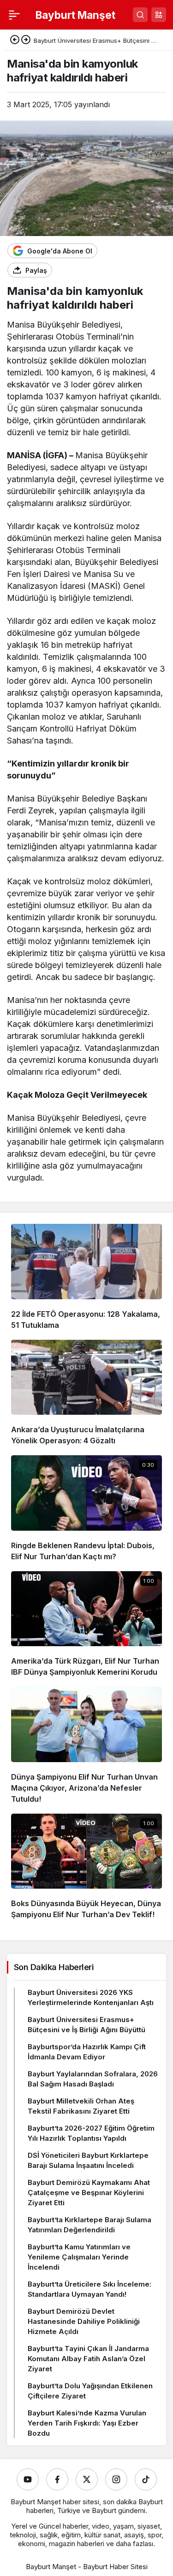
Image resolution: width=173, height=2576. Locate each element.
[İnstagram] (116, 2479)
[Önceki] (15, 40)
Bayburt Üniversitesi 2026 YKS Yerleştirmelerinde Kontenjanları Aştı (91, 1997)
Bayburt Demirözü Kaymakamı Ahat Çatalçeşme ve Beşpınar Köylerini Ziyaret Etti (89, 2193)
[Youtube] (28, 2479)
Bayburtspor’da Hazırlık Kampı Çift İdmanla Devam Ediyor (87, 2052)
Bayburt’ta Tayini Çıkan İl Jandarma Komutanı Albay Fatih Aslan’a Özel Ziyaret (88, 2359)
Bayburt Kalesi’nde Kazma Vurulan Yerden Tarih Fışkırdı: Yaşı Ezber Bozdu (87, 2423)
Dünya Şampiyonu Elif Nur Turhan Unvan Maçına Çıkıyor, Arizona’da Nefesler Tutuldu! (84, 1788)
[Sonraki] (26, 40)
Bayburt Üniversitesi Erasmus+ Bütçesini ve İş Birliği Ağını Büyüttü (86, 2025)
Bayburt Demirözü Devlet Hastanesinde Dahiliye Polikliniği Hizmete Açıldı (84, 2321)
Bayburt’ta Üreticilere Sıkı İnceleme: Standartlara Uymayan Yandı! (89, 2289)
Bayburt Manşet (75, 15)
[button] (159, 15)
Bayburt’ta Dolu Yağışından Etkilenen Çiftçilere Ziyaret (90, 2391)
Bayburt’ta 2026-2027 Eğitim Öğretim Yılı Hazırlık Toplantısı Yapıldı (91, 2133)
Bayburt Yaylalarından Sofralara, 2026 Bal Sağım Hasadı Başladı (93, 2079)
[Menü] (14, 15)
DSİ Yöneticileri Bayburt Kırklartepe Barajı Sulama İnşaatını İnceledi (88, 2160)
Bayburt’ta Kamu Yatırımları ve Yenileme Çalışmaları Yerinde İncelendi (79, 2257)
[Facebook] (57, 2479)
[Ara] (140, 15)
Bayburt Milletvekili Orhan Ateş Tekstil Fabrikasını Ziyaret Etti (81, 2106)
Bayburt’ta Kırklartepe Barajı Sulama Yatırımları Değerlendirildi (89, 2225)
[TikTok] (146, 2479)
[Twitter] (87, 2479)
